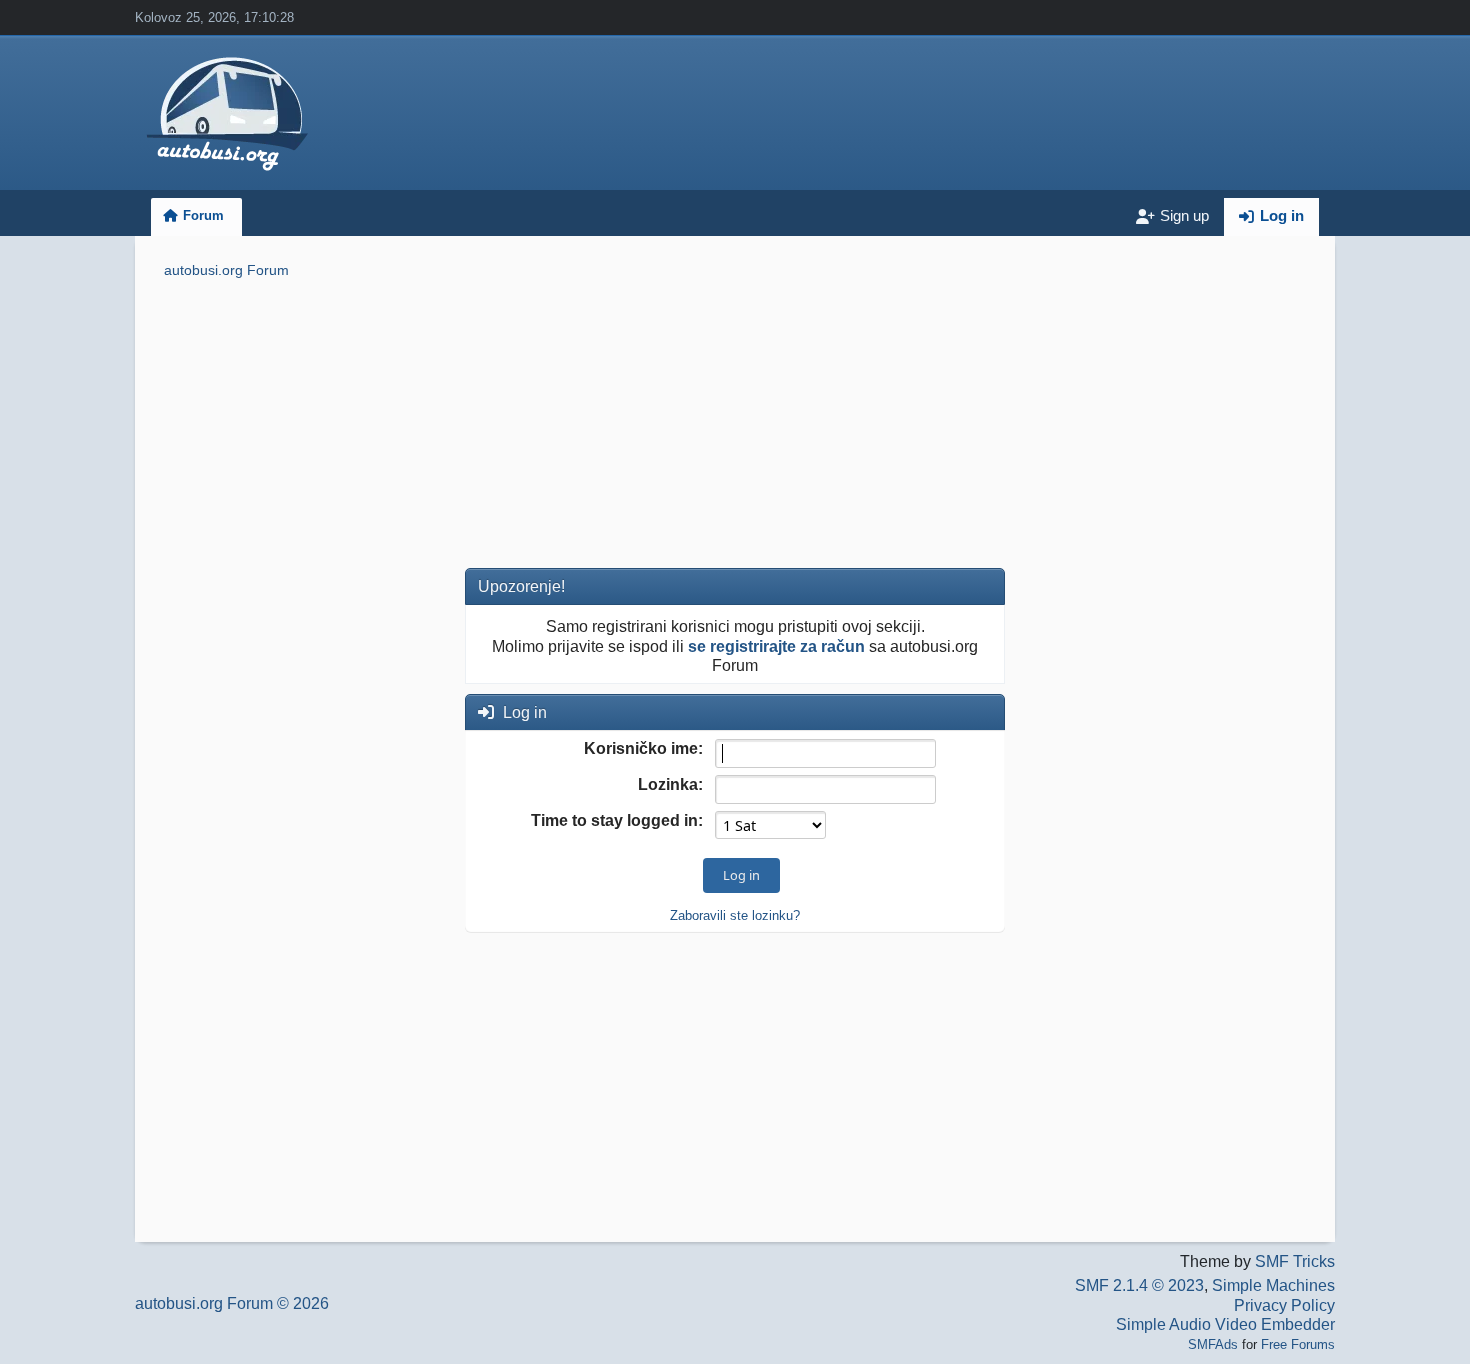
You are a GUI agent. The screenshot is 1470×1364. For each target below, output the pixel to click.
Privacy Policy (1284, 1305)
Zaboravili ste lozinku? (735, 915)
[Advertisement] (735, 427)
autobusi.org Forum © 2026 (232, 1303)
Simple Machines (1273, 1285)
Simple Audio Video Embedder (1225, 1324)
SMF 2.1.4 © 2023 (1139, 1285)
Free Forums (1298, 1344)
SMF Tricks (1295, 1261)
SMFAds (1213, 1344)
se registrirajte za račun (776, 646)
